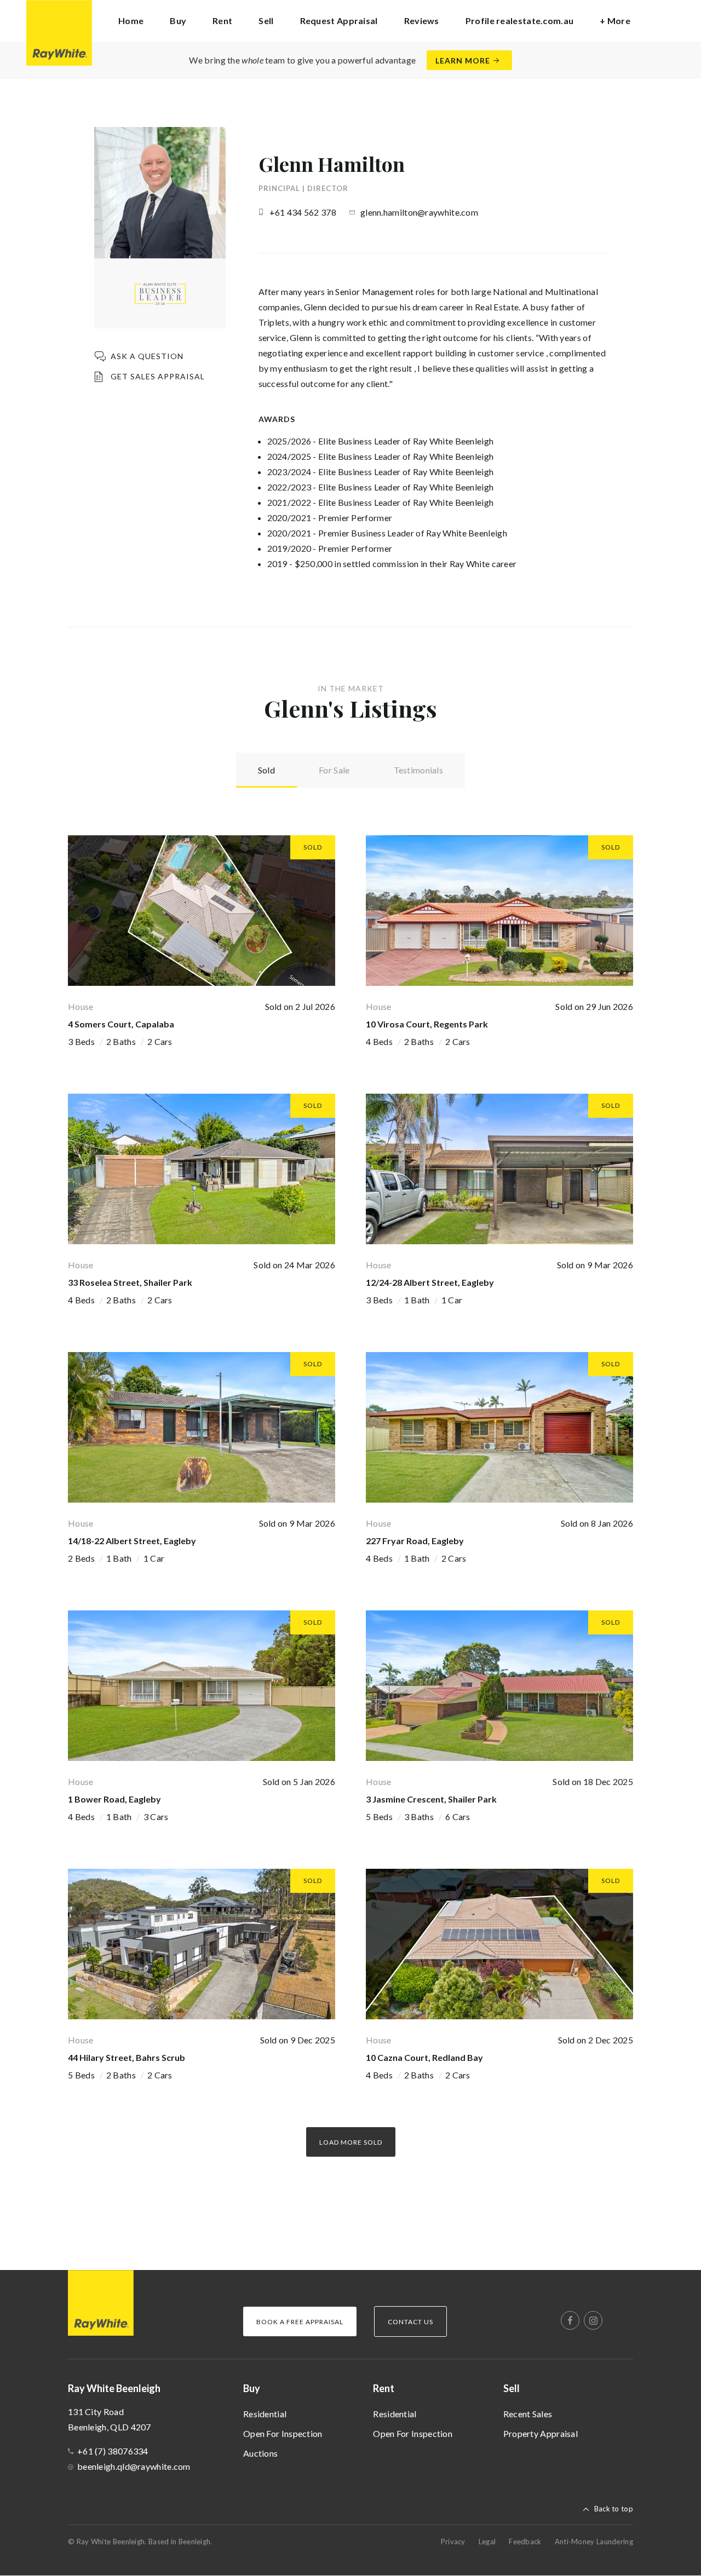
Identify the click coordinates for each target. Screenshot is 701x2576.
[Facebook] (570, 2320)
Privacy (453, 2542)
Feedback (525, 2542)
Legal (487, 2542)
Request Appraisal (339, 21)
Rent (384, 2388)
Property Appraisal (541, 2433)
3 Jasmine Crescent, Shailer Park (431, 1799)
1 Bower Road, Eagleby (114, 1799)
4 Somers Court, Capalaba (121, 1024)
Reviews (422, 21)
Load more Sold (351, 2142)
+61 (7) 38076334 (113, 2451)
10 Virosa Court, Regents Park (427, 1024)
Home (131, 21)
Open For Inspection (283, 2433)
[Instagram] (593, 2320)
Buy (252, 2388)
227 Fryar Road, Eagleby (415, 1541)
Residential (265, 2414)
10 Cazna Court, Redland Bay (424, 2057)
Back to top (614, 2509)
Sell (512, 2388)
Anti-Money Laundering (594, 2542)
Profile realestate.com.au (520, 21)
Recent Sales (528, 2414)
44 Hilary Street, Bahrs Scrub (127, 2057)
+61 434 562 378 (303, 212)
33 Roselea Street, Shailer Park (130, 1282)
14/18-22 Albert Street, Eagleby (132, 1541)
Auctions (260, 2453)
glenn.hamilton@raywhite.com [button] (419, 212)
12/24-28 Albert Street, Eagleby (430, 1282)
